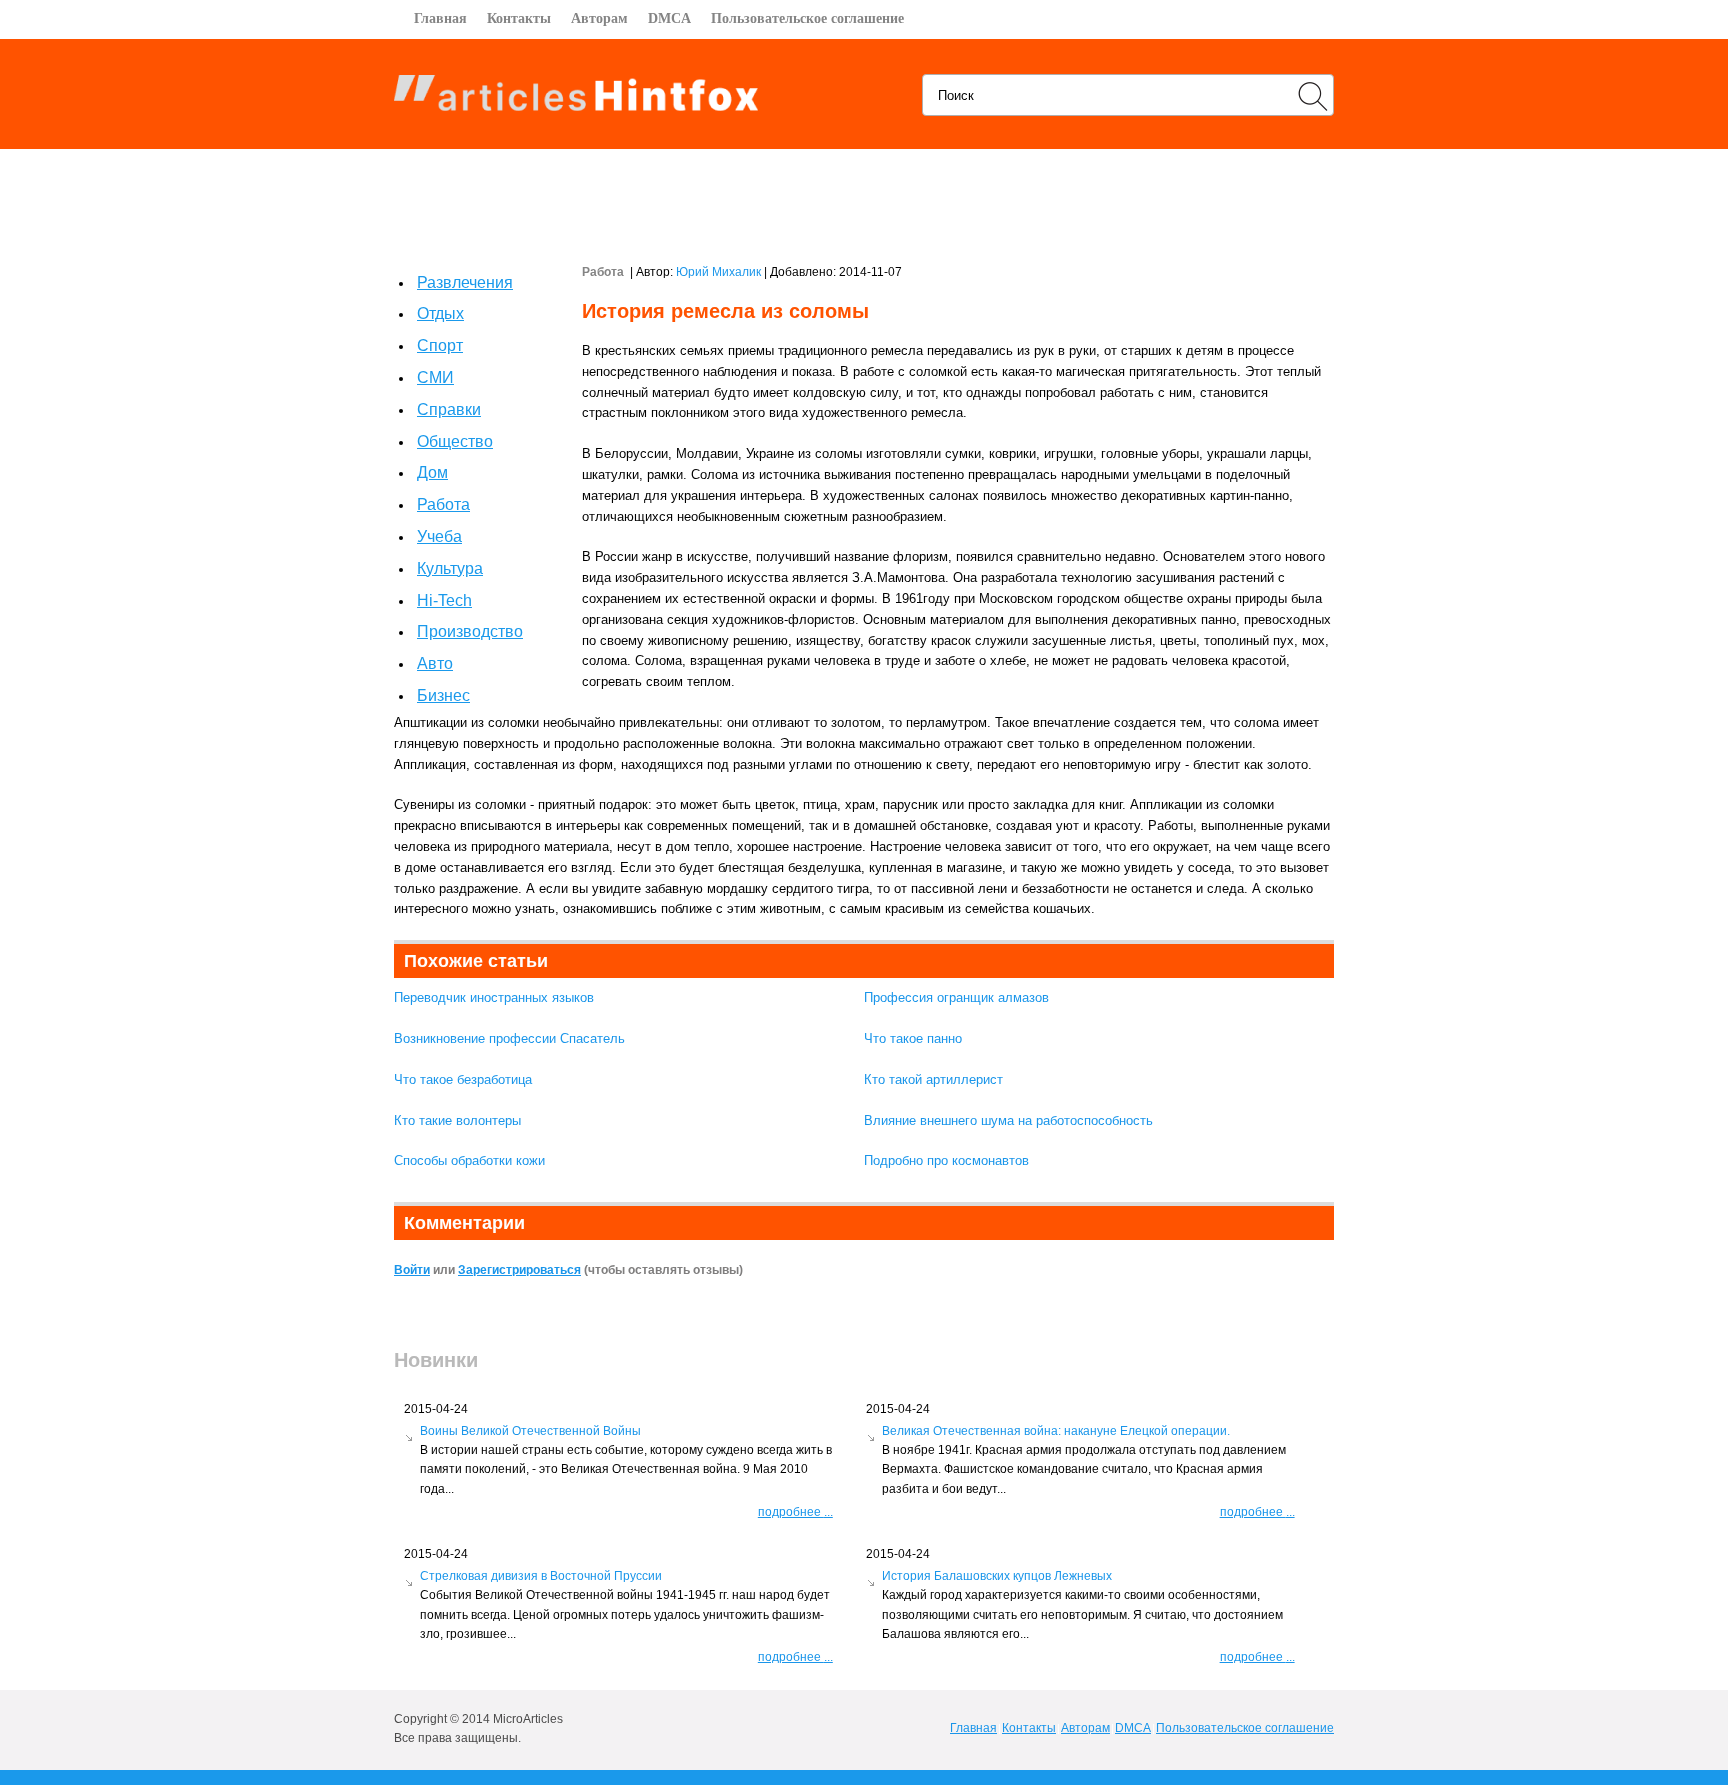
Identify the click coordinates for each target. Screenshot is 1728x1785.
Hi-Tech (444, 600)
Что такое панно (913, 1038)
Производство (470, 631)
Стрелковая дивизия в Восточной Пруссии (541, 1576)
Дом (432, 472)
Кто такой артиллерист (933, 1079)
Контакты (519, 18)
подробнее (795, 1512)
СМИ (435, 377)
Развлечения (465, 282)
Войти (412, 1270)
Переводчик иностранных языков (494, 997)
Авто (435, 663)
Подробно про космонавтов (946, 1160)
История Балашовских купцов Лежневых (997, 1576)
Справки (449, 409)
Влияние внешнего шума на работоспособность (1008, 1120)
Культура (450, 568)
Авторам (599, 18)
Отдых (440, 313)
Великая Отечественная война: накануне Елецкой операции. (1056, 1431)
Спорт (440, 345)
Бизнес (443, 695)
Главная (440, 18)
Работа (443, 504)
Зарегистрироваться (519, 1270)
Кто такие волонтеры (457, 1120)
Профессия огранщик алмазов (956, 997)
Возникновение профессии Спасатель (509, 1038)
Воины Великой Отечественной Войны (530, 1431)
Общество (455, 441)
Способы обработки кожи (469, 1160)
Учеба (439, 536)
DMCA (669, 18)
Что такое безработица (463, 1079)
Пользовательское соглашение (807, 18)
